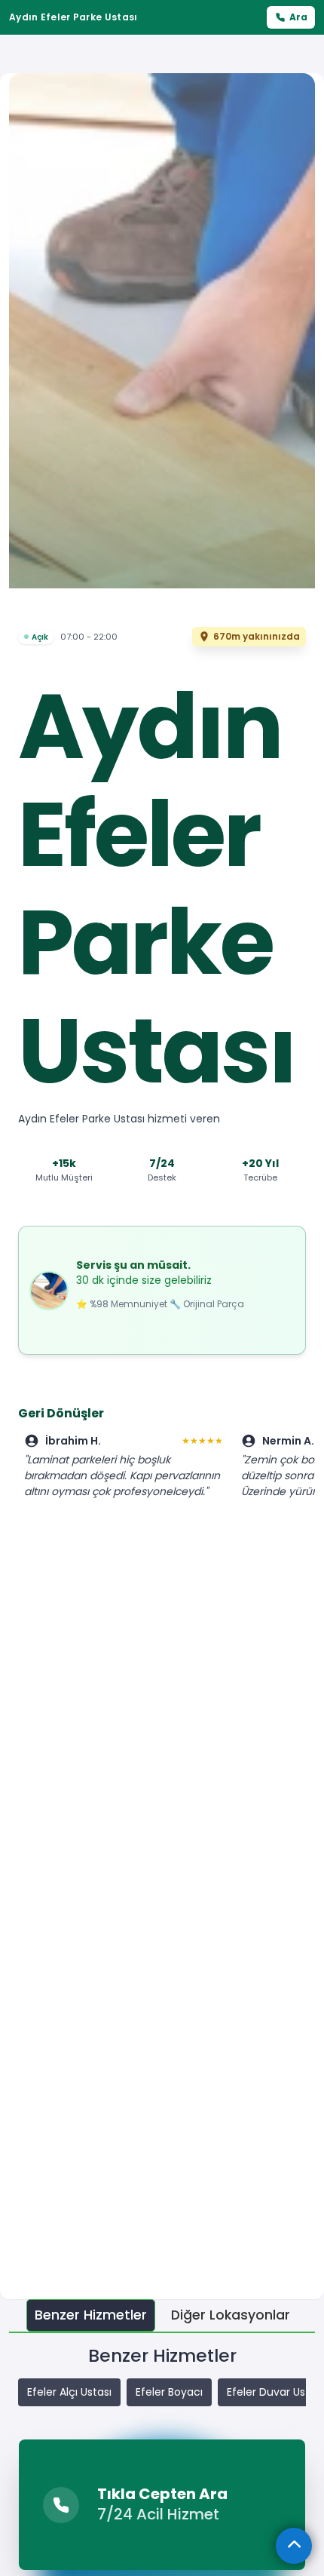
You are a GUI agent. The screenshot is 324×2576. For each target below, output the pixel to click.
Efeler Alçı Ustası (69, 2392)
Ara (298, 17)
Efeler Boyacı (169, 2392)
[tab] (91, 2315)
